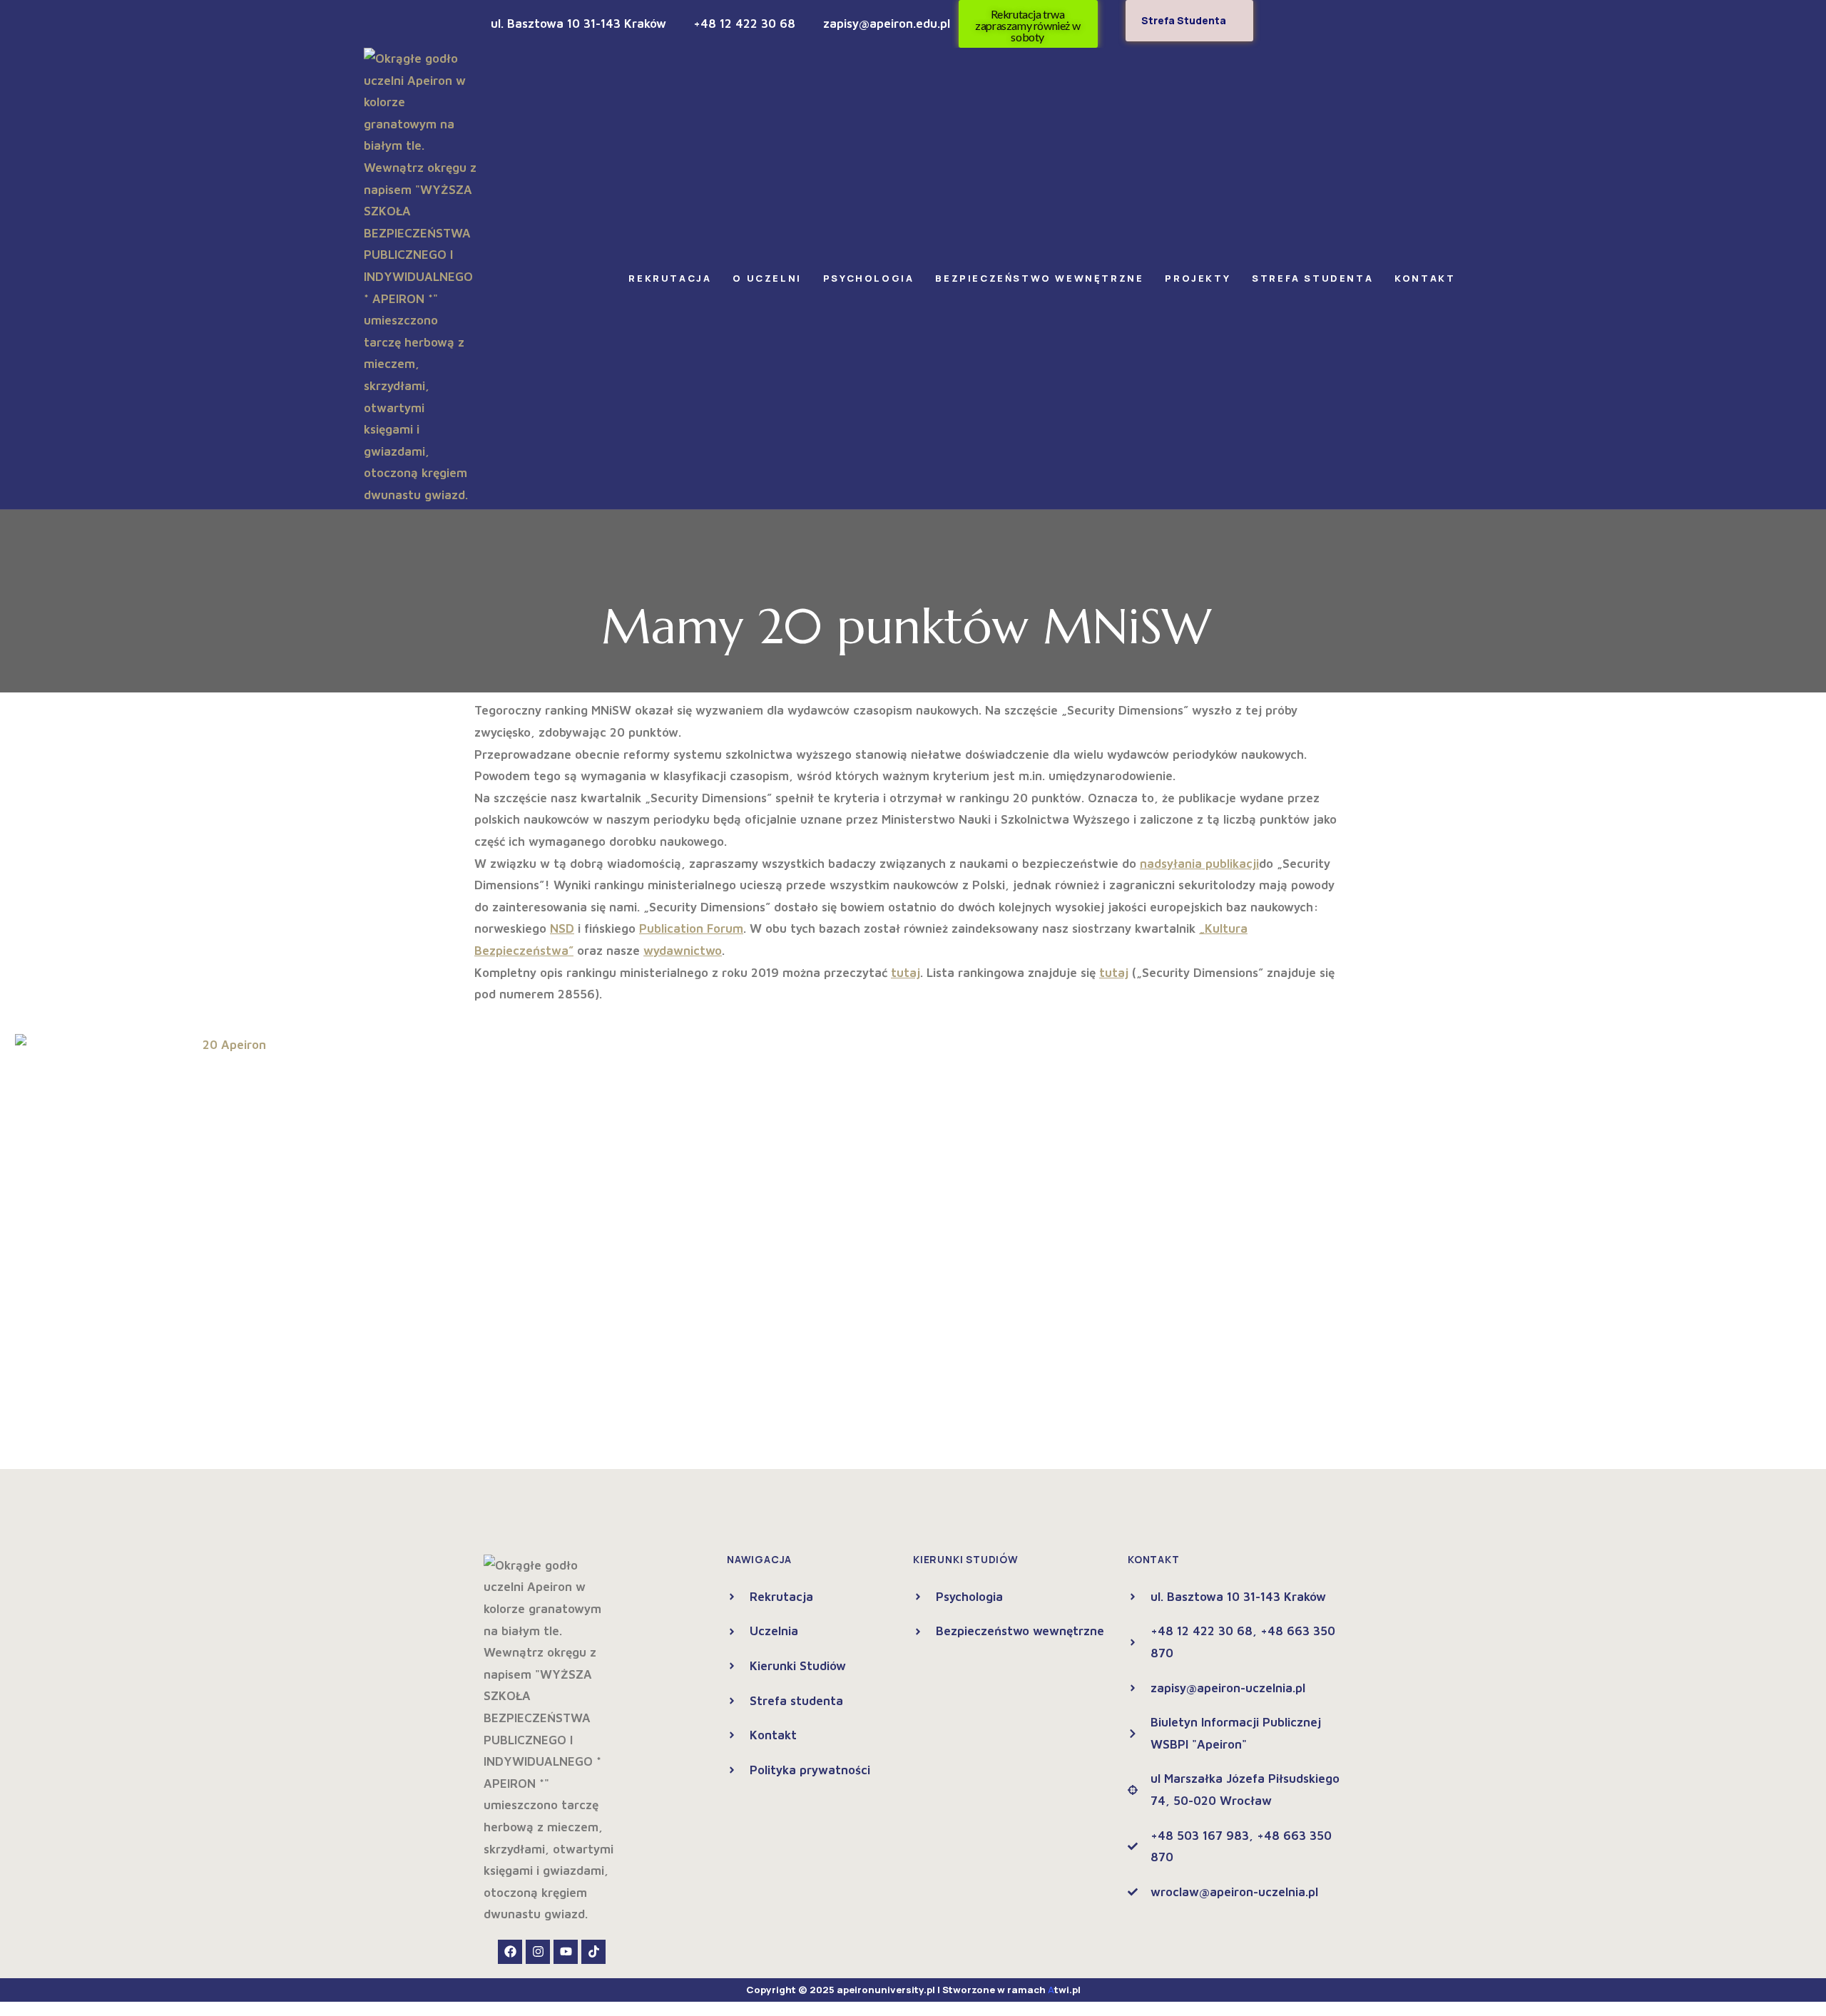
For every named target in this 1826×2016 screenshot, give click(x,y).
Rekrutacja (670, 278)
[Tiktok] (593, 1952)
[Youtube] (566, 1952)
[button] (673, 278)
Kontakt (1425, 278)
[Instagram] (538, 1952)
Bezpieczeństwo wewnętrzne (1039, 278)
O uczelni (767, 278)
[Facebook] (510, 1952)
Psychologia (869, 278)
